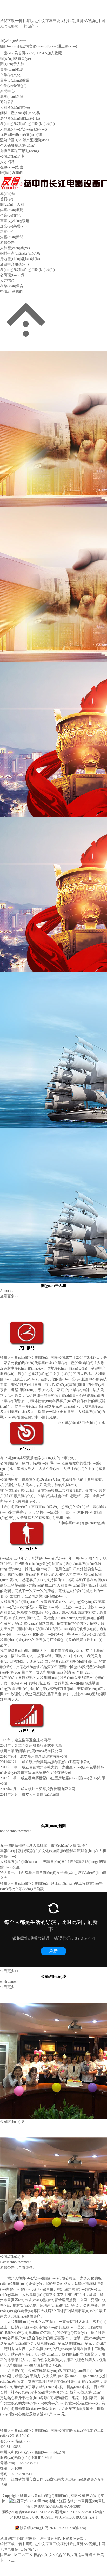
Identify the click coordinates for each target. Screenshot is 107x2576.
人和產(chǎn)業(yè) (15, 108)
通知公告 (7, 102)
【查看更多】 (25, 2267)
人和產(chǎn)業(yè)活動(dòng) (24, 129)
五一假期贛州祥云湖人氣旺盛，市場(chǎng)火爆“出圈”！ (45, 1845)
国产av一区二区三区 (16, 2555)
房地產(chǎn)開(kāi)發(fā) (20, 118)
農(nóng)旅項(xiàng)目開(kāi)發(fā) (27, 124)
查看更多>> (9, 1296)
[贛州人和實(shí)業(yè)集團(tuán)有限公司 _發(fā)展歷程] (28, 1705)
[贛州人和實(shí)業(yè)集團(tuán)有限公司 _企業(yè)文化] (28, 1423)
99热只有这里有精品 (79, 2555)
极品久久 (41, 2555)
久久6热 (55, 2555)
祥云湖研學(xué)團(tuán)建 (21, 135)
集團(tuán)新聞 (12, 97)
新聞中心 (7, 91)
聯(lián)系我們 (11, 173)
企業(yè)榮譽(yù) (13, 86)
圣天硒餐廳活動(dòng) (18, 146)
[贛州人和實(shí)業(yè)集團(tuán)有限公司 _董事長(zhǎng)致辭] (28, 1523)
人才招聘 (7, 162)
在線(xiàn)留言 (12, 167)
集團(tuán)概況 (12, 69)
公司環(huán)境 (12, 156)
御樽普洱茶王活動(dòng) (19, 151)
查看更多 (7, 1987)
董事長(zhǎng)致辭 (15, 80)
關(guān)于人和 (12, 64)
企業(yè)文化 (10, 75)
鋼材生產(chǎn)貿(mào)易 (20, 113)
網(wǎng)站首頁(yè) (15, 59)
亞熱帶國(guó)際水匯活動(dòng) (25, 140)
